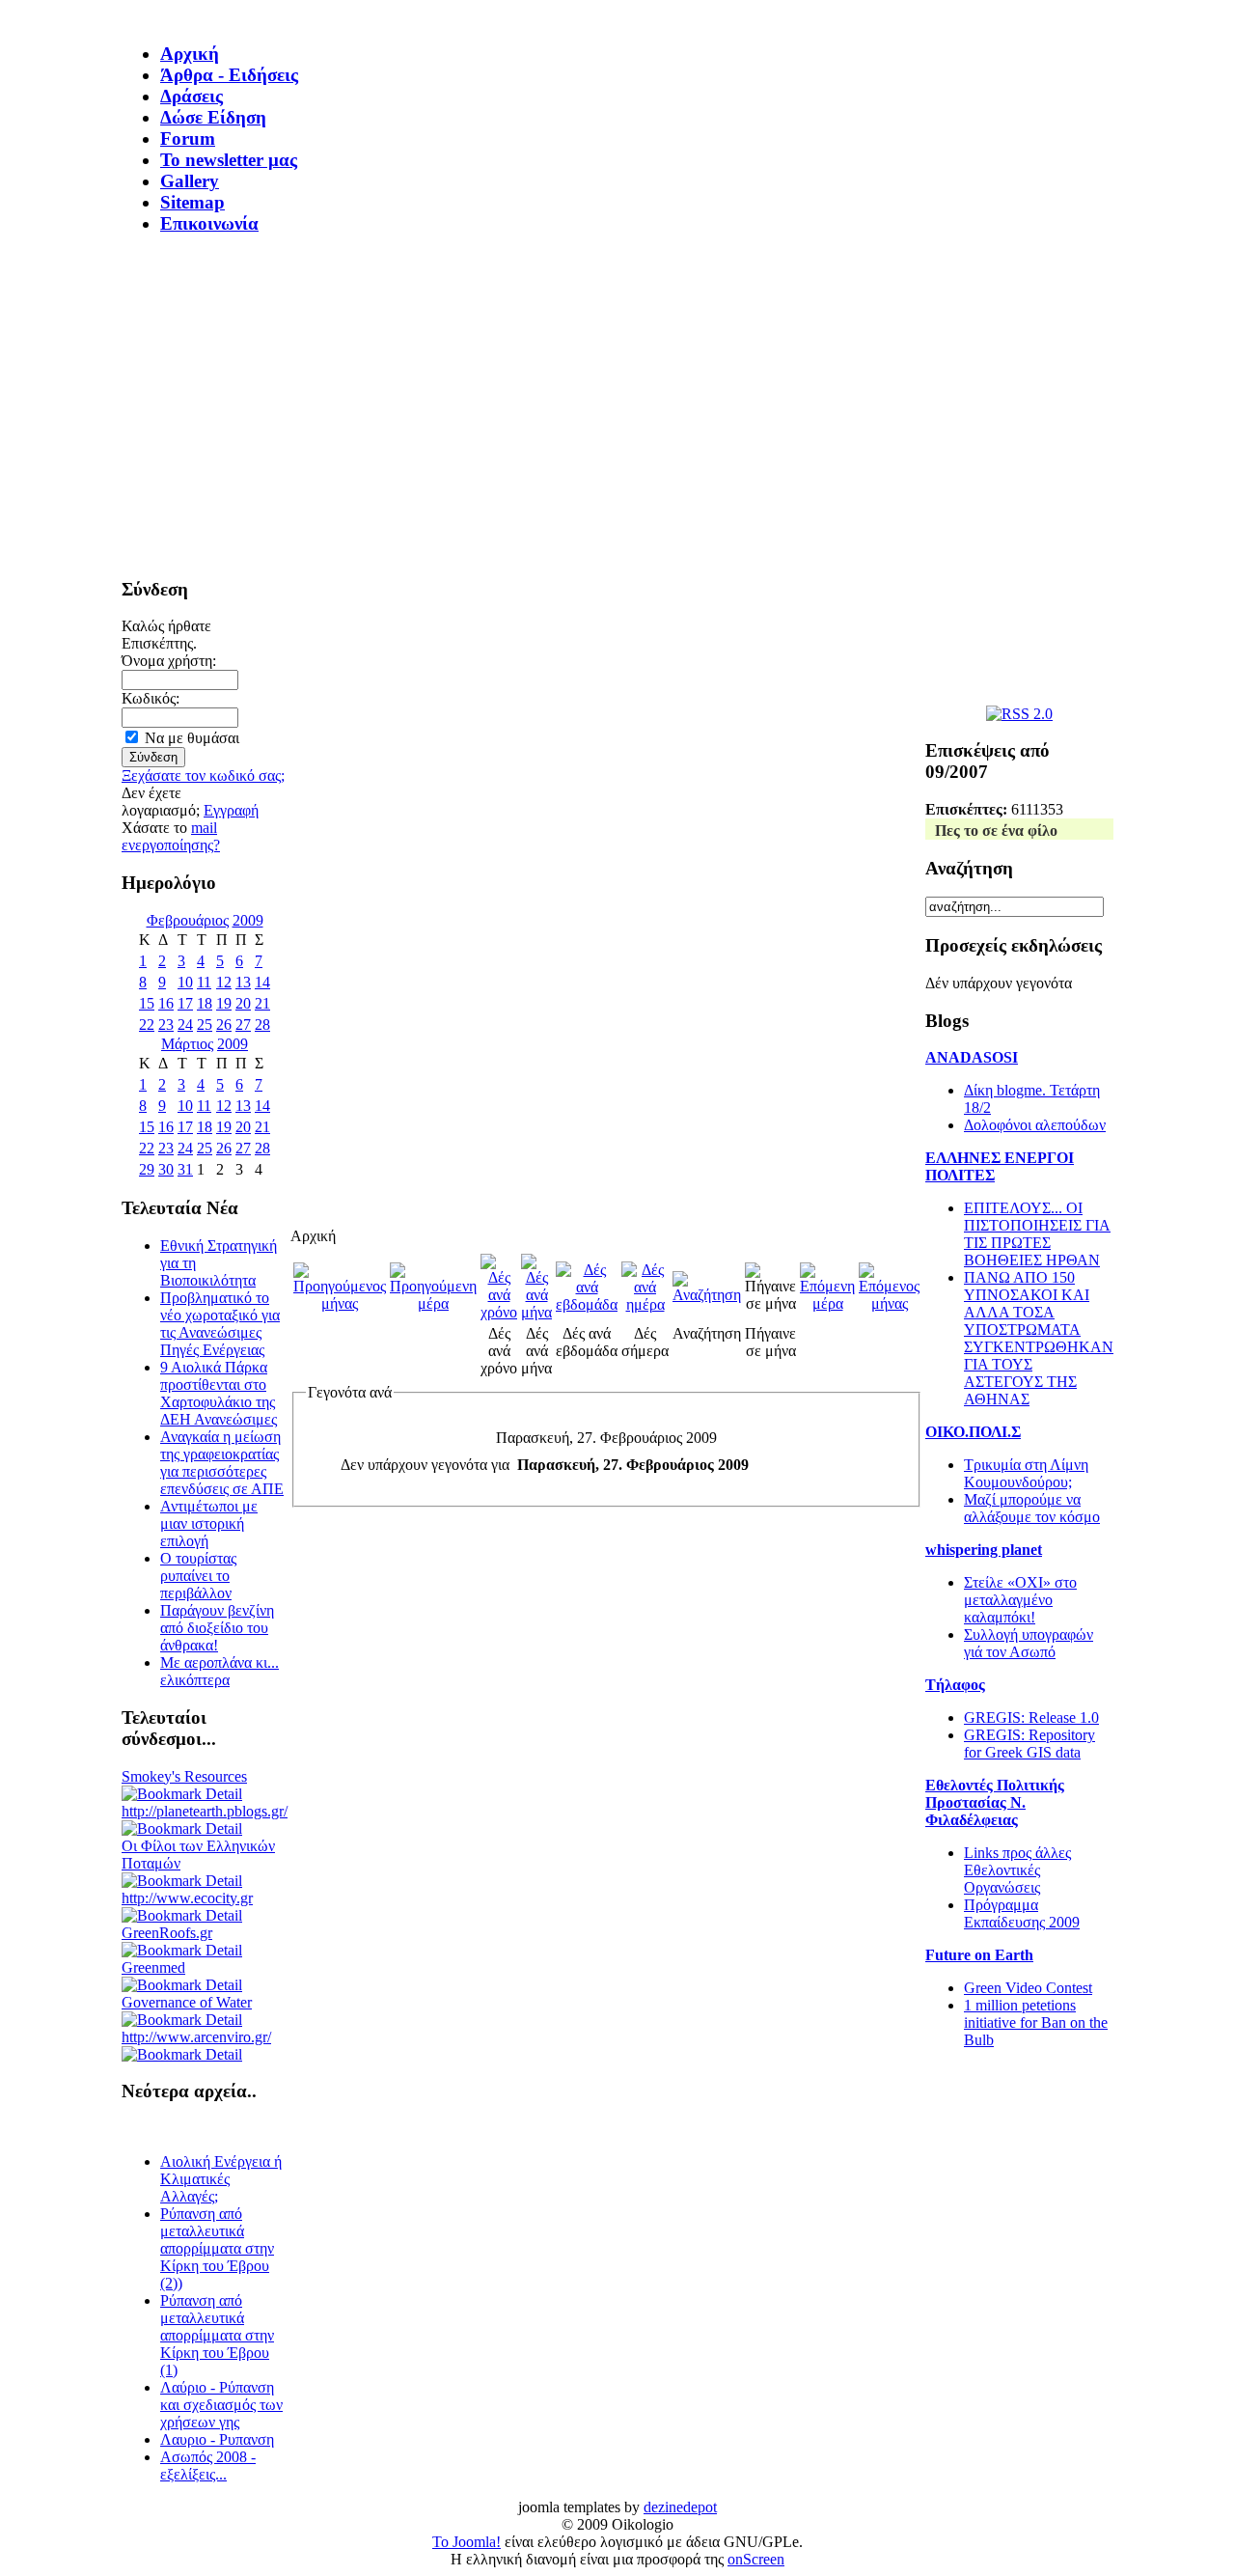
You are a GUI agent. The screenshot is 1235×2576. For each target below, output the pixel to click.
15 (147, 1003)
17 (185, 1003)
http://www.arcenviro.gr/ (196, 2037)
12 (224, 982)
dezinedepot (680, 2507)
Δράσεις (192, 96)
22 (147, 1025)
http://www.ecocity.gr (187, 1898)
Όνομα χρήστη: (169, 661)
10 (185, 982)
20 (243, 1003)
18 (205, 1003)
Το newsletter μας (229, 160)
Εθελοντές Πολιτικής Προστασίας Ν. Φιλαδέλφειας (995, 1802)
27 (243, 1025)
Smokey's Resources (184, 1776)
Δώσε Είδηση (213, 117)
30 (166, 1169)
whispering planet (984, 1550)
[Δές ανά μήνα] (536, 1312)
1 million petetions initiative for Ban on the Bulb (1036, 2022)
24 (185, 1025)
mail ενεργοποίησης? (171, 836)
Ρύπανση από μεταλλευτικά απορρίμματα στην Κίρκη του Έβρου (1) (217, 2335)
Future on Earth (979, 1955)
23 (166, 1025)
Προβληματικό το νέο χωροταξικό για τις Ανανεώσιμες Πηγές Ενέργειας (220, 1324)
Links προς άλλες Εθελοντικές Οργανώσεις (1017, 1870)
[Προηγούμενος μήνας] (340, 1303)
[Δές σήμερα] (645, 1304)
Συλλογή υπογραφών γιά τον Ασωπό (1029, 1643)
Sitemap (192, 202)
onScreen (756, 2559)
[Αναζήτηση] (707, 1295)
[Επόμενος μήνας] (889, 1303)
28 (262, 1025)
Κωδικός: (151, 698)
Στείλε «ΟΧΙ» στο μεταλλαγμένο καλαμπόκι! (1020, 1600)
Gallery (190, 181)
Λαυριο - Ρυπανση (217, 2439)
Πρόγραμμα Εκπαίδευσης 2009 (1022, 1913)
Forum (188, 138)
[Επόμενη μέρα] (827, 1303)
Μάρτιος (187, 1044)
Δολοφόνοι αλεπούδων (1035, 1125)
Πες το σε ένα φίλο (996, 831)
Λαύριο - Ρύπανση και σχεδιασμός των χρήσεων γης (221, 2405)
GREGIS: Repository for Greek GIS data (1029, 1744)
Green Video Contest (1028, 1988)
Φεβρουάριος (188, 920)
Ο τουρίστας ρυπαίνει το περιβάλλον (198, 1576)
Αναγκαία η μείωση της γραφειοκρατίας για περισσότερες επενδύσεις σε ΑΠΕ (222, 1463)
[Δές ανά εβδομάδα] (587, 1304)
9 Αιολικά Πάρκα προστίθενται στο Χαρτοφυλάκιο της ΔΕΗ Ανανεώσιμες (219, 1393)
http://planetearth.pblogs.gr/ (205, 1811)
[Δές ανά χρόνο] (499, 1312)
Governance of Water (187, 2002)
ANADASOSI (972, 1057)
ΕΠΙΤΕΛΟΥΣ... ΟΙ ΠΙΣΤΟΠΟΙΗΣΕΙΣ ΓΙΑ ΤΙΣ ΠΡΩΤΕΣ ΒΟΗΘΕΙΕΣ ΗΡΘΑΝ (1037, 1234)
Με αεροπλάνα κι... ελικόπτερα (220, 1671)
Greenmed (153, 1967)
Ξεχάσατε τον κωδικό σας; (203, 776)
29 (147, 1169)
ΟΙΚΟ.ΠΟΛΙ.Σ (973, 1432)
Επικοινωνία (209, 223)
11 (204, 982)
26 (224, 1025)
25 (205, 1025)
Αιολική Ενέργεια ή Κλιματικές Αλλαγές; (221, 2179)
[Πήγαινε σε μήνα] (770, 1303)
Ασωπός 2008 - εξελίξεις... (208, 2465)
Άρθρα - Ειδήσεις (229, 75)
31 (185, 1169)
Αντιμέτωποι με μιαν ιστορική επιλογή (209, 1523)
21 (262, 1003)
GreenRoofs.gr (167, 1933)
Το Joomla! (467, 2542)
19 (224, 1003)
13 (243, 982)
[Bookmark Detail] (182, 1794)
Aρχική (190, 54)
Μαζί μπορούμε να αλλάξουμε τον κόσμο (1032, 1508)
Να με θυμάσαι (192, 738)
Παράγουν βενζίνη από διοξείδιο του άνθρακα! (217, 1628)
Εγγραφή (231, 810)
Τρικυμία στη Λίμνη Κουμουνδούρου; (1026, 1473)
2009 (248, 920)
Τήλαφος (955, 1685)
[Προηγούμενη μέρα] (433, 1303)
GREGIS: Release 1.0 (1031, 1717)
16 (166, 1003)
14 (262, 982)
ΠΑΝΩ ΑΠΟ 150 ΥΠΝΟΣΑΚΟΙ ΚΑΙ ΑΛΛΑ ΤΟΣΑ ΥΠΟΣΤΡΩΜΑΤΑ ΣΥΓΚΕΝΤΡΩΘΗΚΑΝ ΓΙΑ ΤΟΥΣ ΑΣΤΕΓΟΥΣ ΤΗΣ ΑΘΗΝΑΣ (1039, 1338)
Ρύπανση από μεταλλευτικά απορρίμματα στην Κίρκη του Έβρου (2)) (217, 2248)
